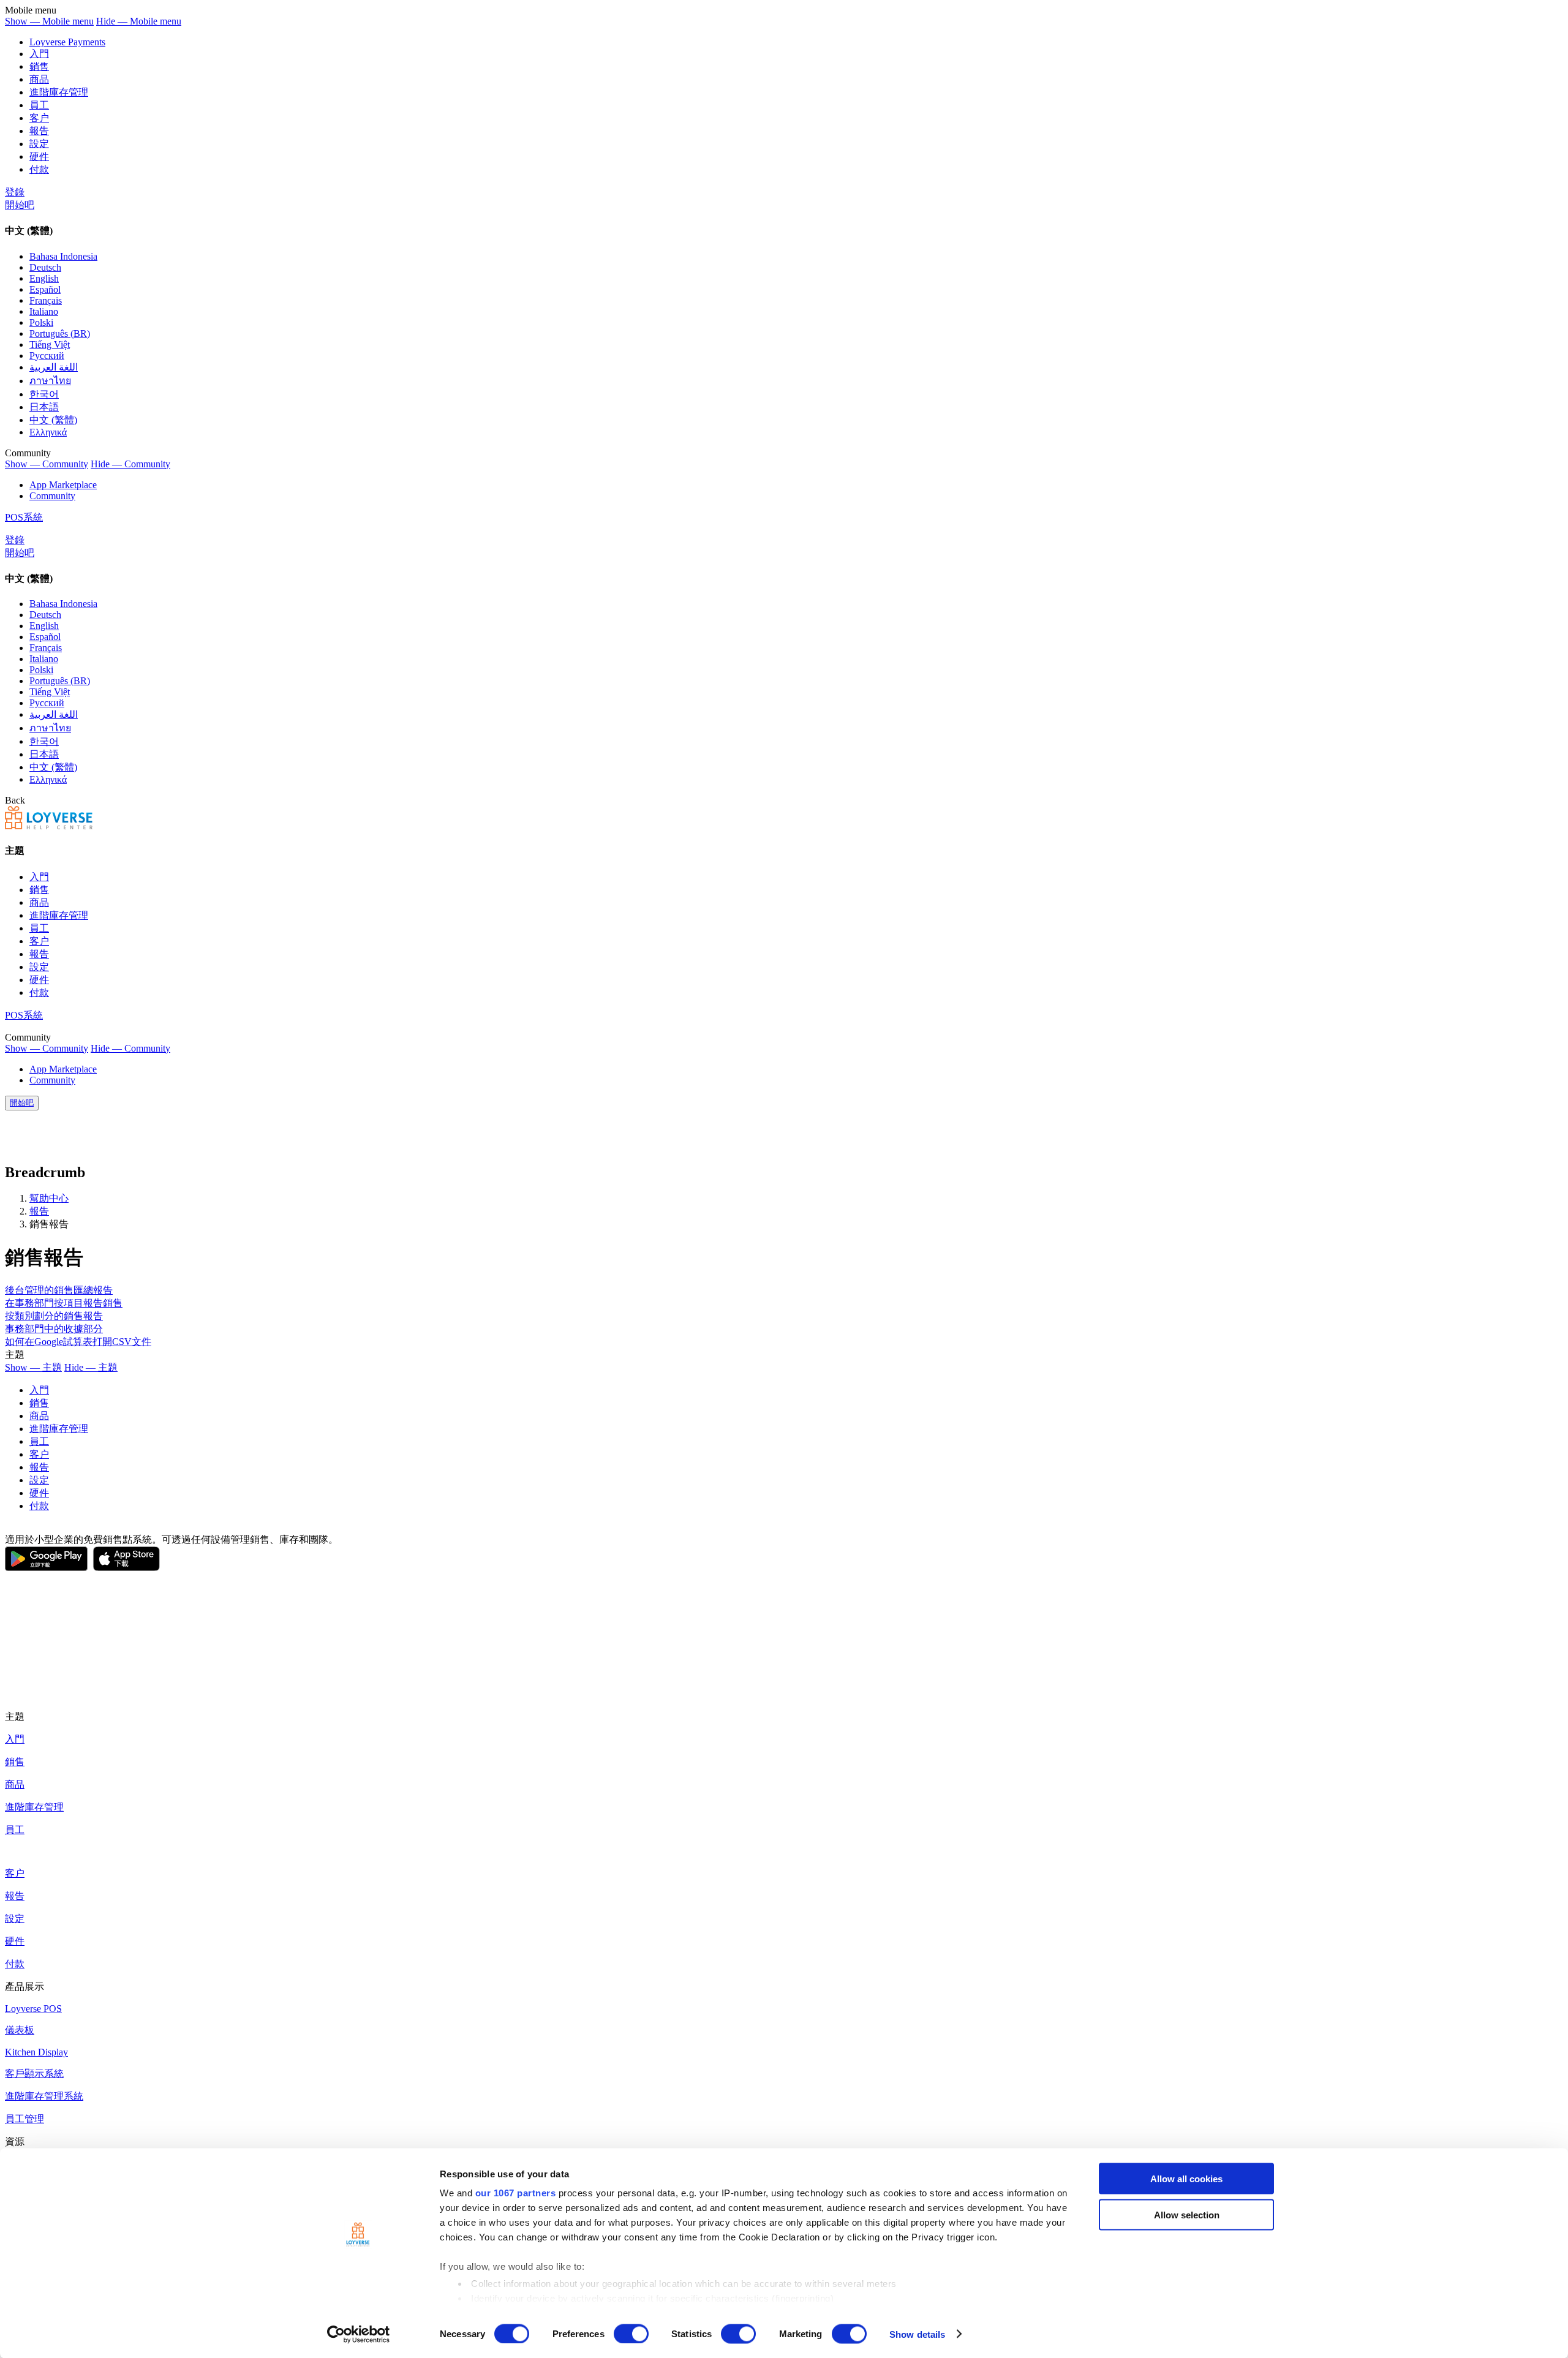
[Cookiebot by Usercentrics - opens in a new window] (359, 2334)
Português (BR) (60, 333)
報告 (39, 131)
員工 (39, 105)
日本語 (44, 407)
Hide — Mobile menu (139, 21)
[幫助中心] (49, 826)
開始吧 (20, 205)
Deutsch (45, 267)
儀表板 (20, 2030)
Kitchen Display (36, 2052)
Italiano (44, 311)
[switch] (631, 2334)
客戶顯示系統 (34, 2074)
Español (45, 289)
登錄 (15, 192)
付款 (39, 169)
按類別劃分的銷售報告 (54, 1316)
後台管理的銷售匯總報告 (59, 1290)
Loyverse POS (33, 2009)
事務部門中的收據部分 (54, 1329)
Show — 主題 (33, 1367)
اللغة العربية (54, 367)
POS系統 (24, 517)
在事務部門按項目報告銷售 (64, 1303)
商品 (39, 79)
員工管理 (24, 2119)
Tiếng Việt (50, 345)
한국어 (44, 394)
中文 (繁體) (53, 420)
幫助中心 (49, 1198)
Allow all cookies (1186, 2179)
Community (52, 496)
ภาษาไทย (50, 381)
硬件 (39, 156)
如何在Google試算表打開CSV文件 (78, 1342)
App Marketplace (63, 485)
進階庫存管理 (59, 92)
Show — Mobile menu (49, 21)
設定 (39, 144)
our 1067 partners (516, 2193)
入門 (39, 54)
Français (46, 300)
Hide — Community (130, 464)
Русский (47, 356)
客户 (39, 118)
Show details (917, 2334)
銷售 (39, 66)
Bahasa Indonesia (63, 256)
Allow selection (1187, 2214)
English (44, 278)
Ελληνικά (48, 432)
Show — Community (47, 464)
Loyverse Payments (67, 42)
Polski (41, 322)
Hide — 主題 (91, 1367)
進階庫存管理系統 (44, 2096)
